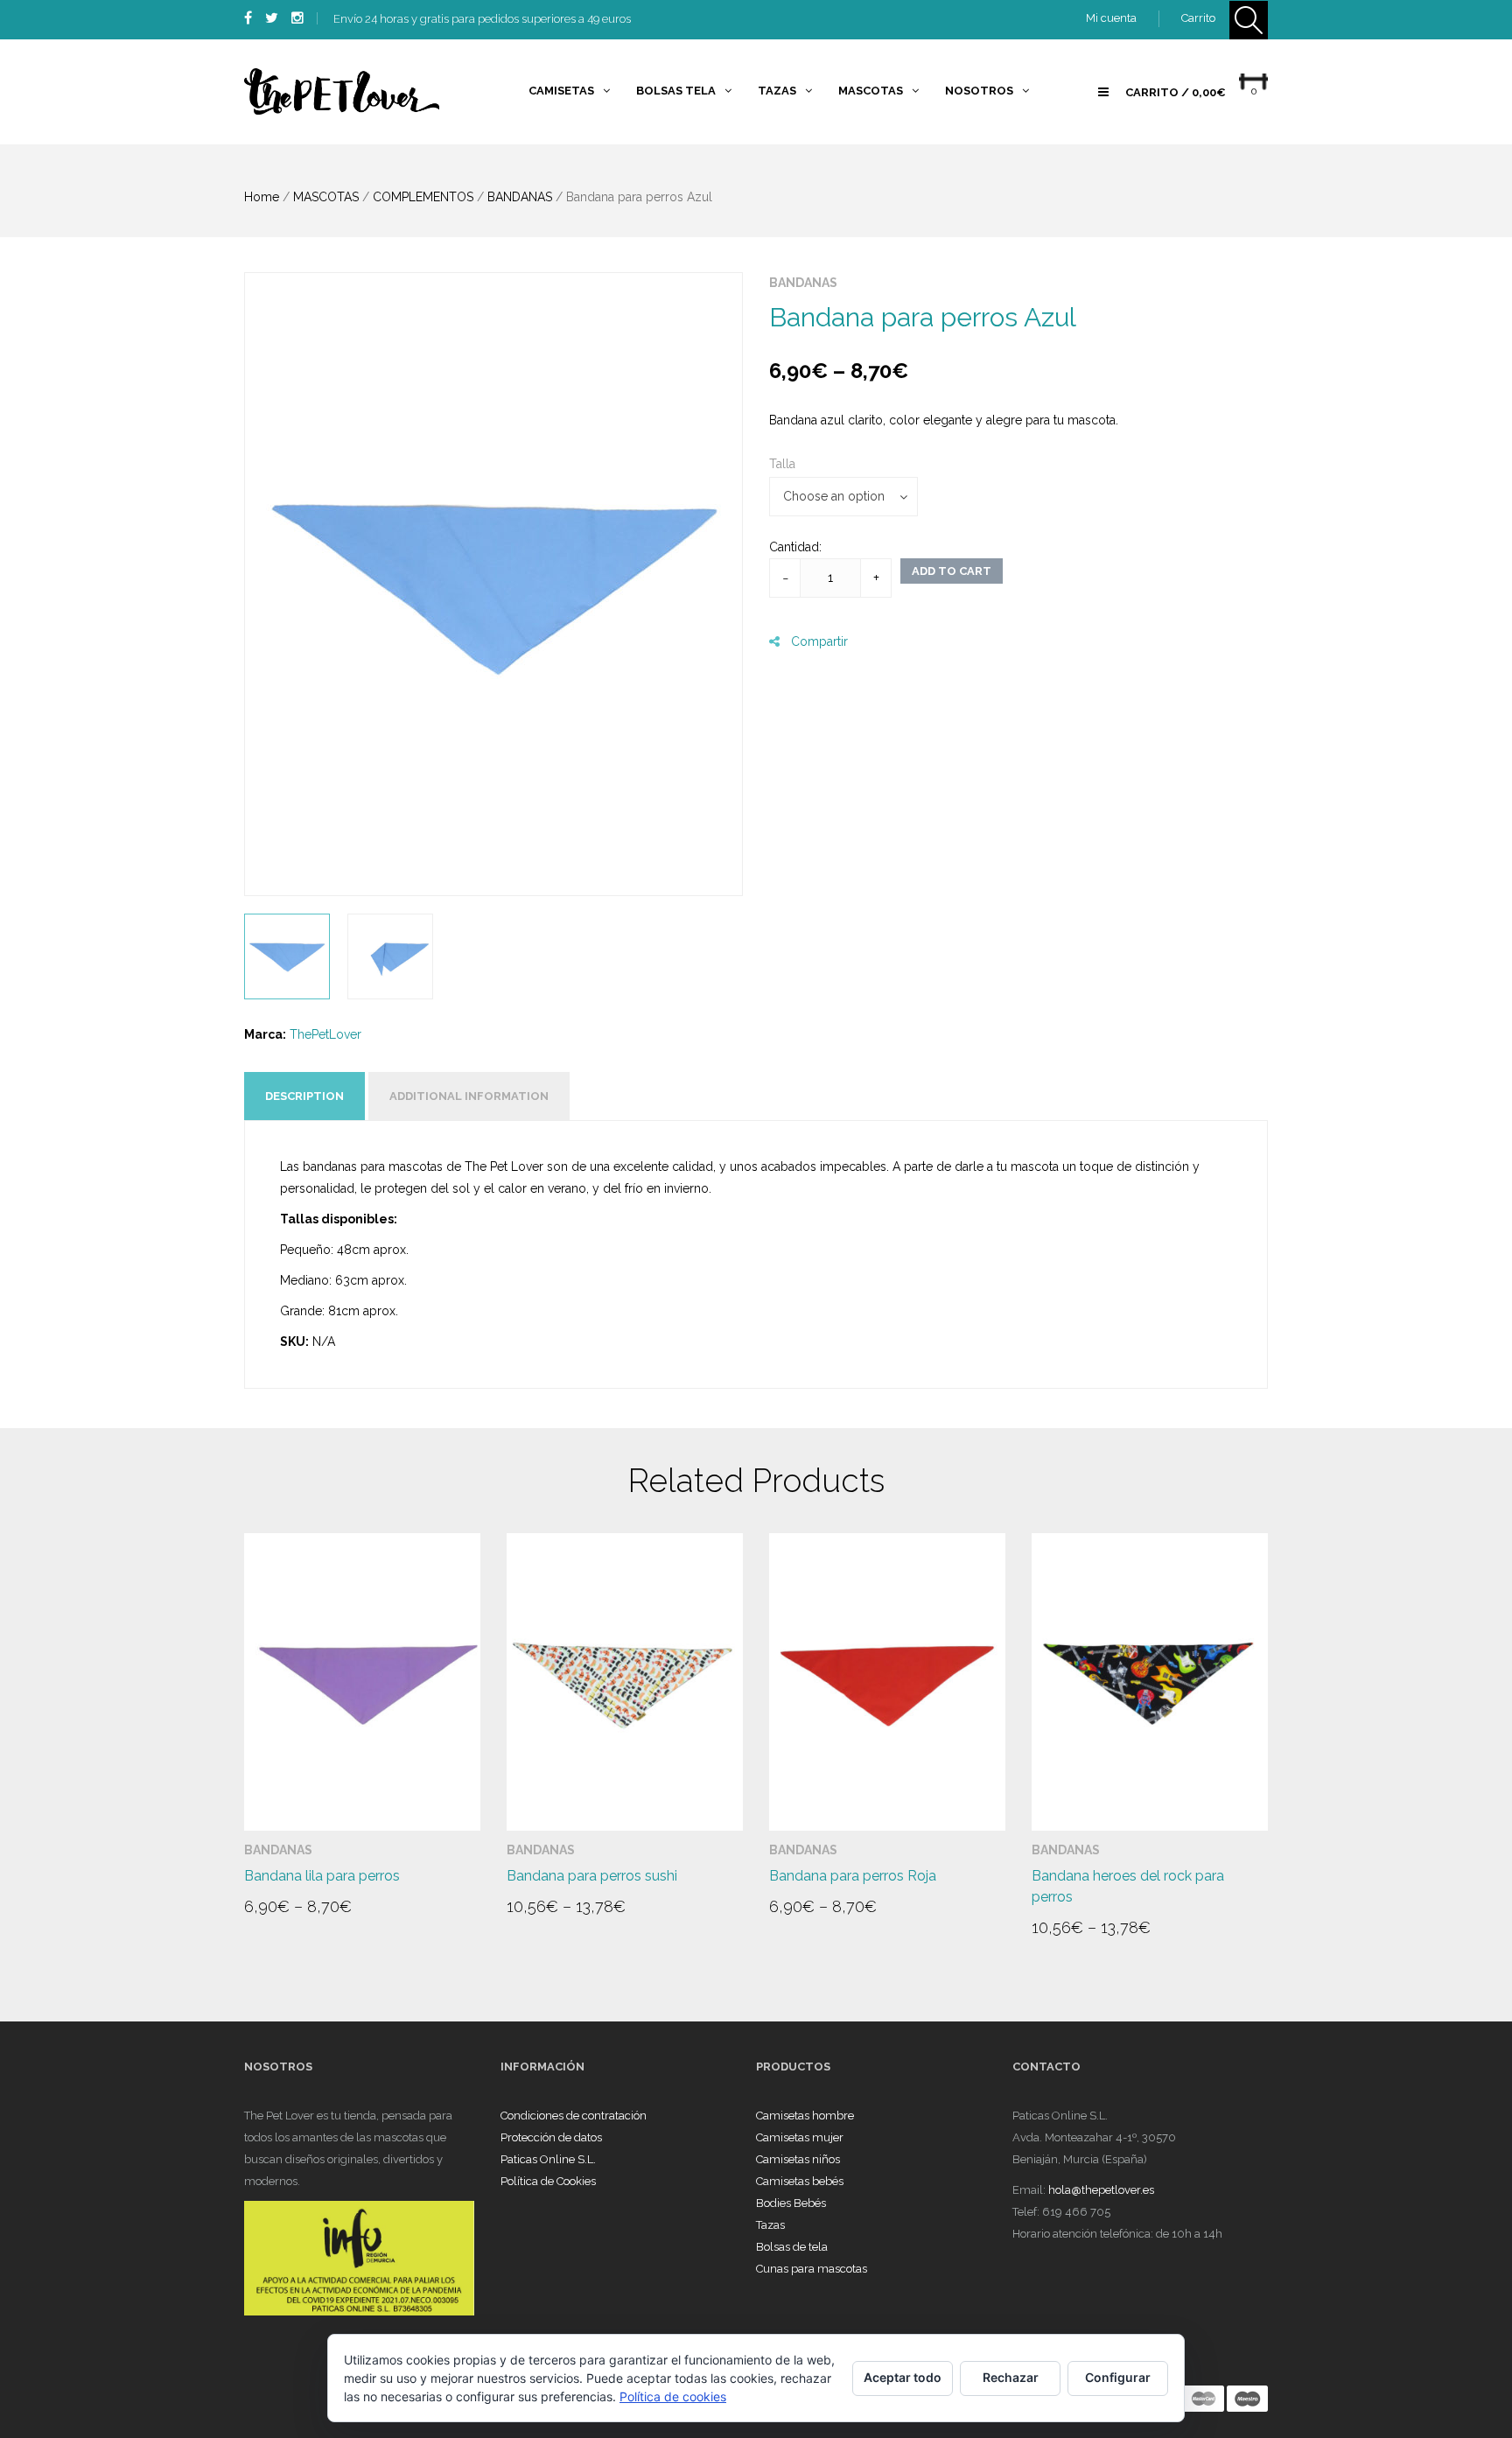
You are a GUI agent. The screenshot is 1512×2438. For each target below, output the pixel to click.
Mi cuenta (1111, 18)
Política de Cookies (548, 2181)
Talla (782, 464)
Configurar (1118, 2377)
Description (304, 1096)
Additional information (469, 1096)
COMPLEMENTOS (423, 197)
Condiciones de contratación (574, 2116)
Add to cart (952, 571)
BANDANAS (520, 197)
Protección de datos (551, 2137)
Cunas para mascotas (812, 2269)
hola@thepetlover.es (1101, 2190)
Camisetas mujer (800, 2137)
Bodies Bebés (791, 2203)
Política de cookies (673, 2396)
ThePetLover (325, 1034)
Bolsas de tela (792, 2247)
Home (262, 197)
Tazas (770, 2225)
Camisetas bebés (800, 2181)
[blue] (493, 584)
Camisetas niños (798, 2159)
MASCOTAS (326, 197)
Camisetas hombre (805, 2116)
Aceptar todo (903, 2377)
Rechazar (1011, 2377)
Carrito (1198, 18)
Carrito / (1176, 92)
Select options (311, 1914)
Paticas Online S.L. (548, 2159)
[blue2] (390, 956)
